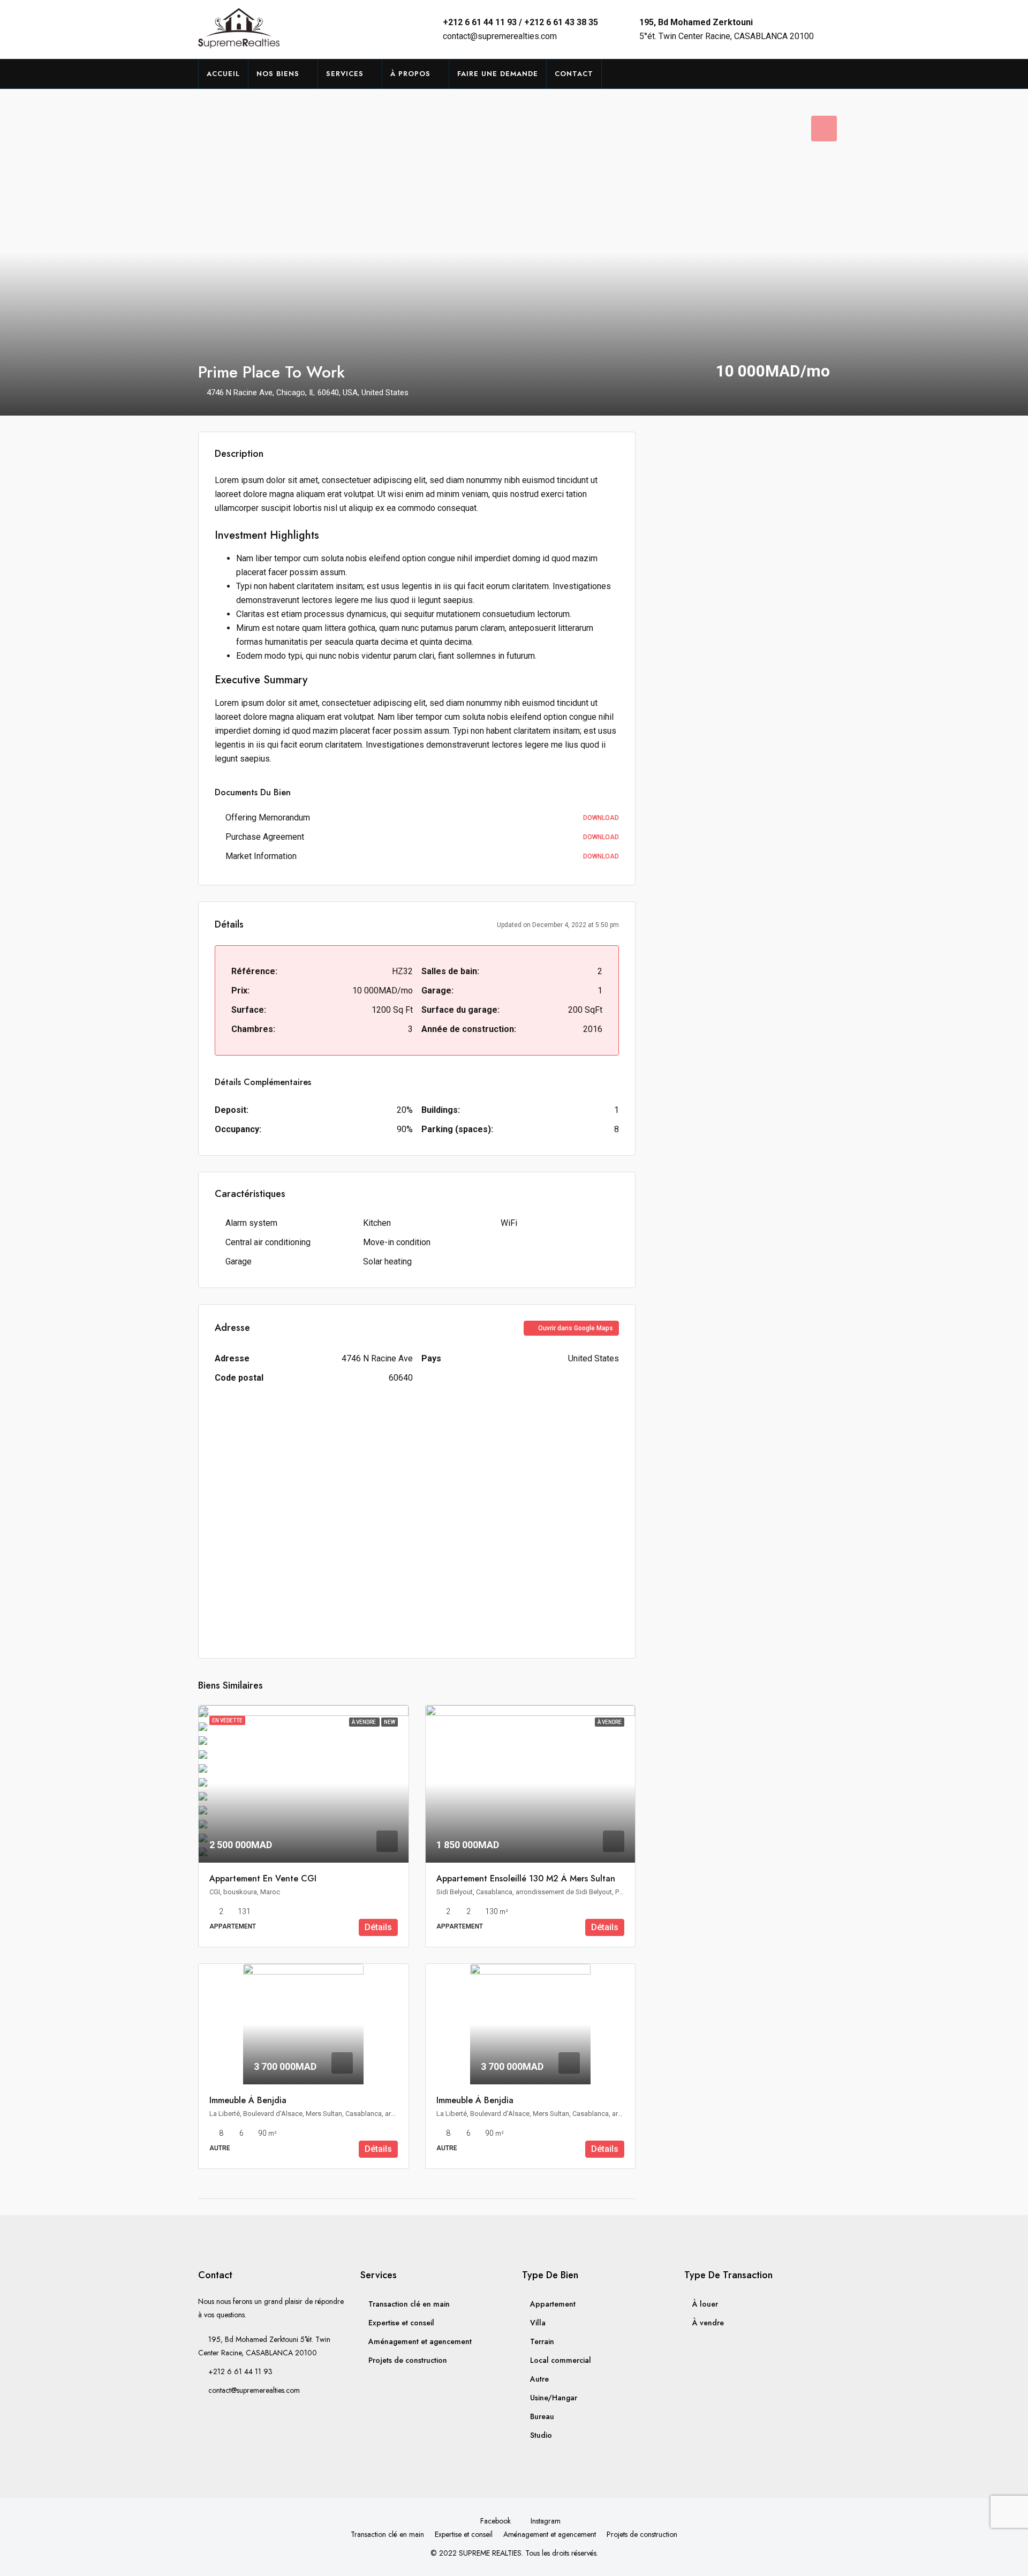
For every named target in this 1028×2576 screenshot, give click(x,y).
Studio (541, 2435)
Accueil (223, 74)
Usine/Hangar (554, 2398)
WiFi (509, 1223)
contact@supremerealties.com (500, 36)
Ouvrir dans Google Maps (575, 1328)
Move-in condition (397, 1242)
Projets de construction (408, 2360)
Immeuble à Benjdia (248, 2100)
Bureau (542, 2416)
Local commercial (561, 2360)
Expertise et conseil (401, 2323)
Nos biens (278, 74)
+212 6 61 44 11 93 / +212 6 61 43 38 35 (520, 22)
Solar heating (387, 1261)
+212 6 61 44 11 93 (240, 2371)
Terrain (542, 2341)
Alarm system (251, 1223)
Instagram (545, 2521)
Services (345, 74)
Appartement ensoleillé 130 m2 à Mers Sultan (526, 1878)
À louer (705, 2304)
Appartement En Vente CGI (263, 1878)
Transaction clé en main (409, 2304)
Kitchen (377, 1223)
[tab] (824, 129)
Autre (539, 2379)
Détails (378, 1927)
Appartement (553, 2304)
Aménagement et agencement (420, 2341)
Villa (538, 2323)
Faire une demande (498, 74)
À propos (410, 74)
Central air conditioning (268, 1242)
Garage (239, 1261)
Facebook (496, 2521)
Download (601, 818)
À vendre (708, 2323)
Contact (574, 74)
